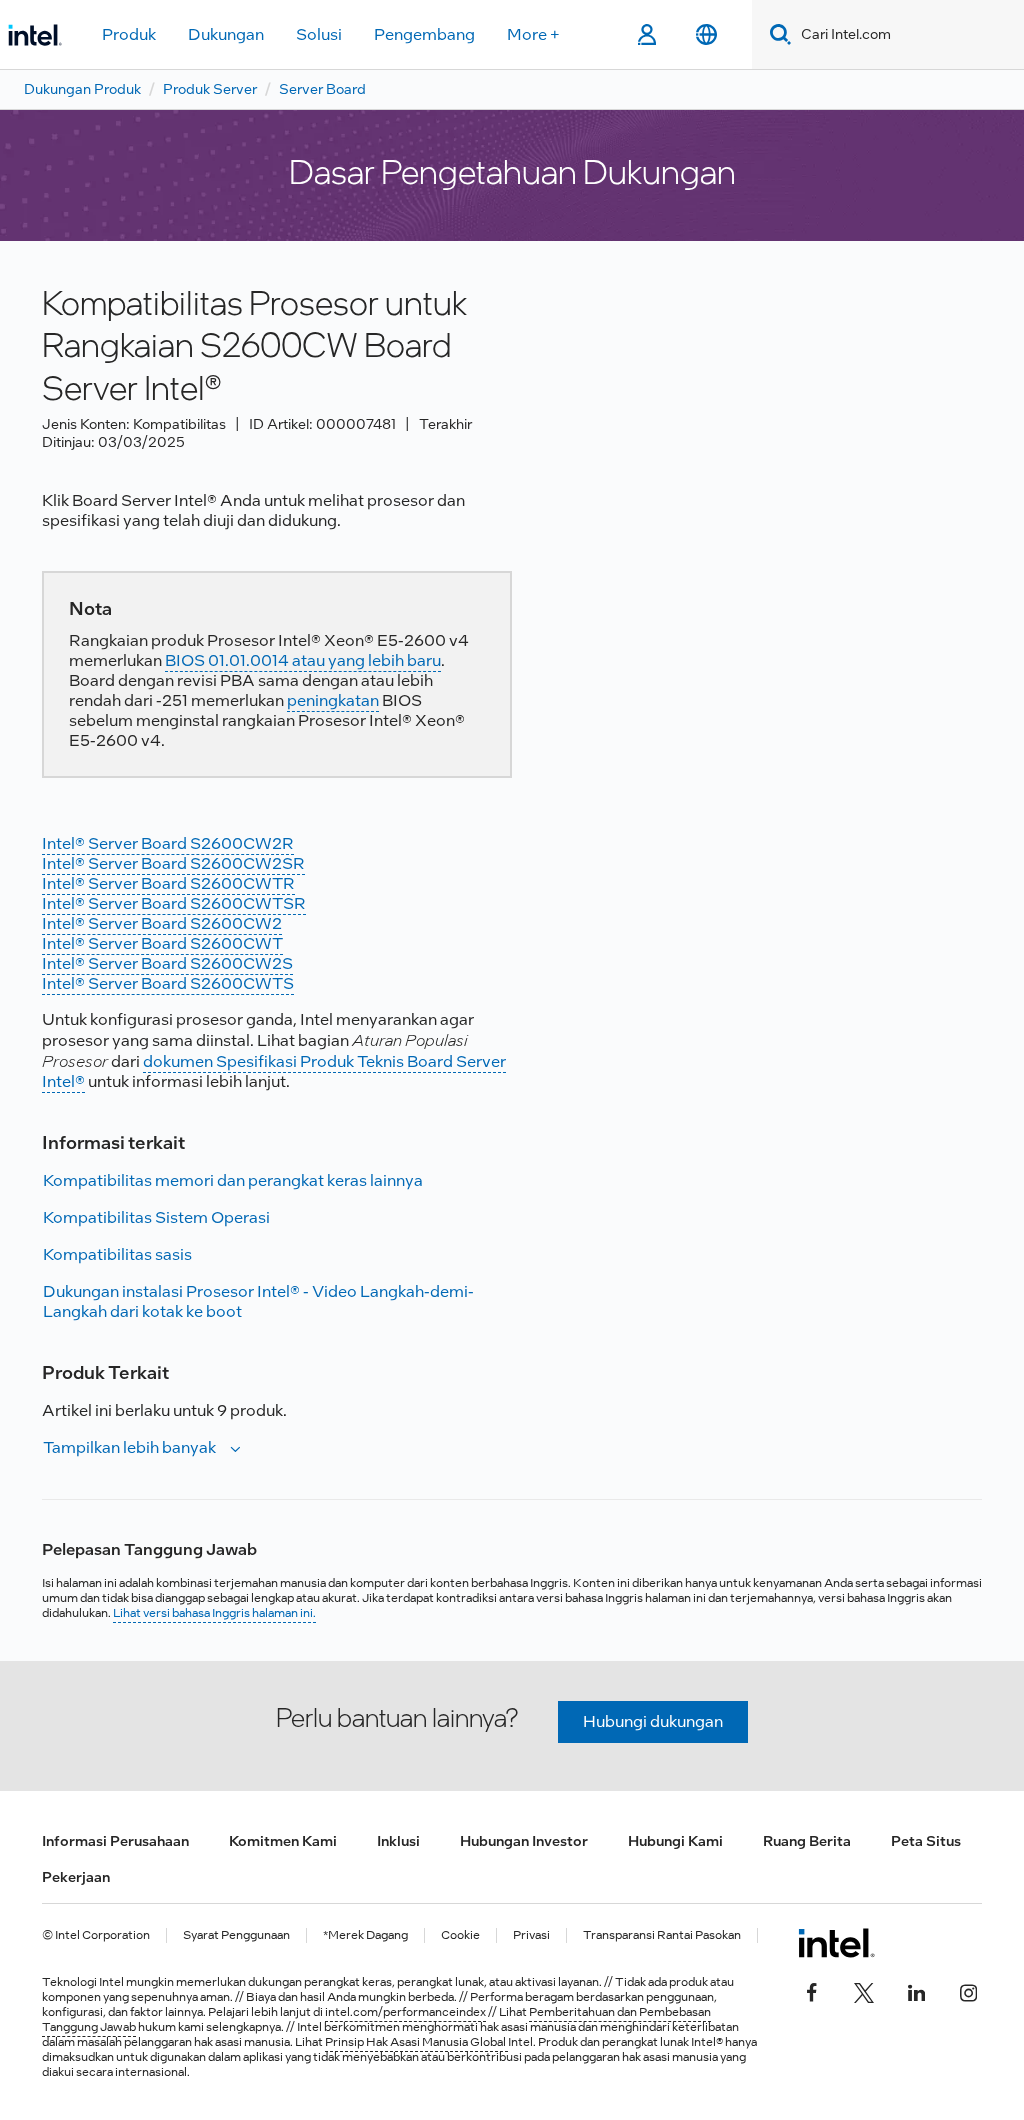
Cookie (460, 1935)
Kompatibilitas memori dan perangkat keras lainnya (233, 1180)
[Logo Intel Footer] (836, 1943)
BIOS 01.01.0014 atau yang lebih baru (303, 660)
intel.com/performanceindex (405, 2012)
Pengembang (424, 34)
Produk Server (210, 89)
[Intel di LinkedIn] (916, 1991)
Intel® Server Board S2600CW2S (167, 963)
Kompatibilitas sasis (117, 1254)
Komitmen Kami (283, 1841)
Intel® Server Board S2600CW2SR (173, 863)
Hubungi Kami (675, 1841)
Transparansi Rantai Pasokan (662, 1935)
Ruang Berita (807, 1841)
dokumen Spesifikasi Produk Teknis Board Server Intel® (274, 1071)
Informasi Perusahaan (115, 1841)
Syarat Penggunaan (236, 1935)
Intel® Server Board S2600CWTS (168, 983)
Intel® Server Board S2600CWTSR (174, 903)
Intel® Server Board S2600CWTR (168, 883)
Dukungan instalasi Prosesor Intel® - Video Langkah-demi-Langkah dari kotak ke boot (258, 1301)
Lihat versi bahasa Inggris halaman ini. (214, 1613)
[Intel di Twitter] (864, 1991)
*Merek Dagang (365, 1935)
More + (533, 34)
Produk (129, 34)
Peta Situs (926, 1841)
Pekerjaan (76, 1877)
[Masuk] (646, 35)
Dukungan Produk (82, 89)
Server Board (322, 89)
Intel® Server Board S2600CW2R (168, 843)
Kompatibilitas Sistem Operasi (156, 1217)
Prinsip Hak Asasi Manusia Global (416, 2042)
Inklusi (398, 1841)
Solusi (319, 34)
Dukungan (226, 34)
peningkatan (333, 700)
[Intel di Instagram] (968, 1991)
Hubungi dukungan (653, 1721)
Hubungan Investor (524, 1841)
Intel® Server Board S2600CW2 (162, 923)
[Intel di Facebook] (812, 1991)
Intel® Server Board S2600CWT (162, 943)
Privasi (531, 1935)
